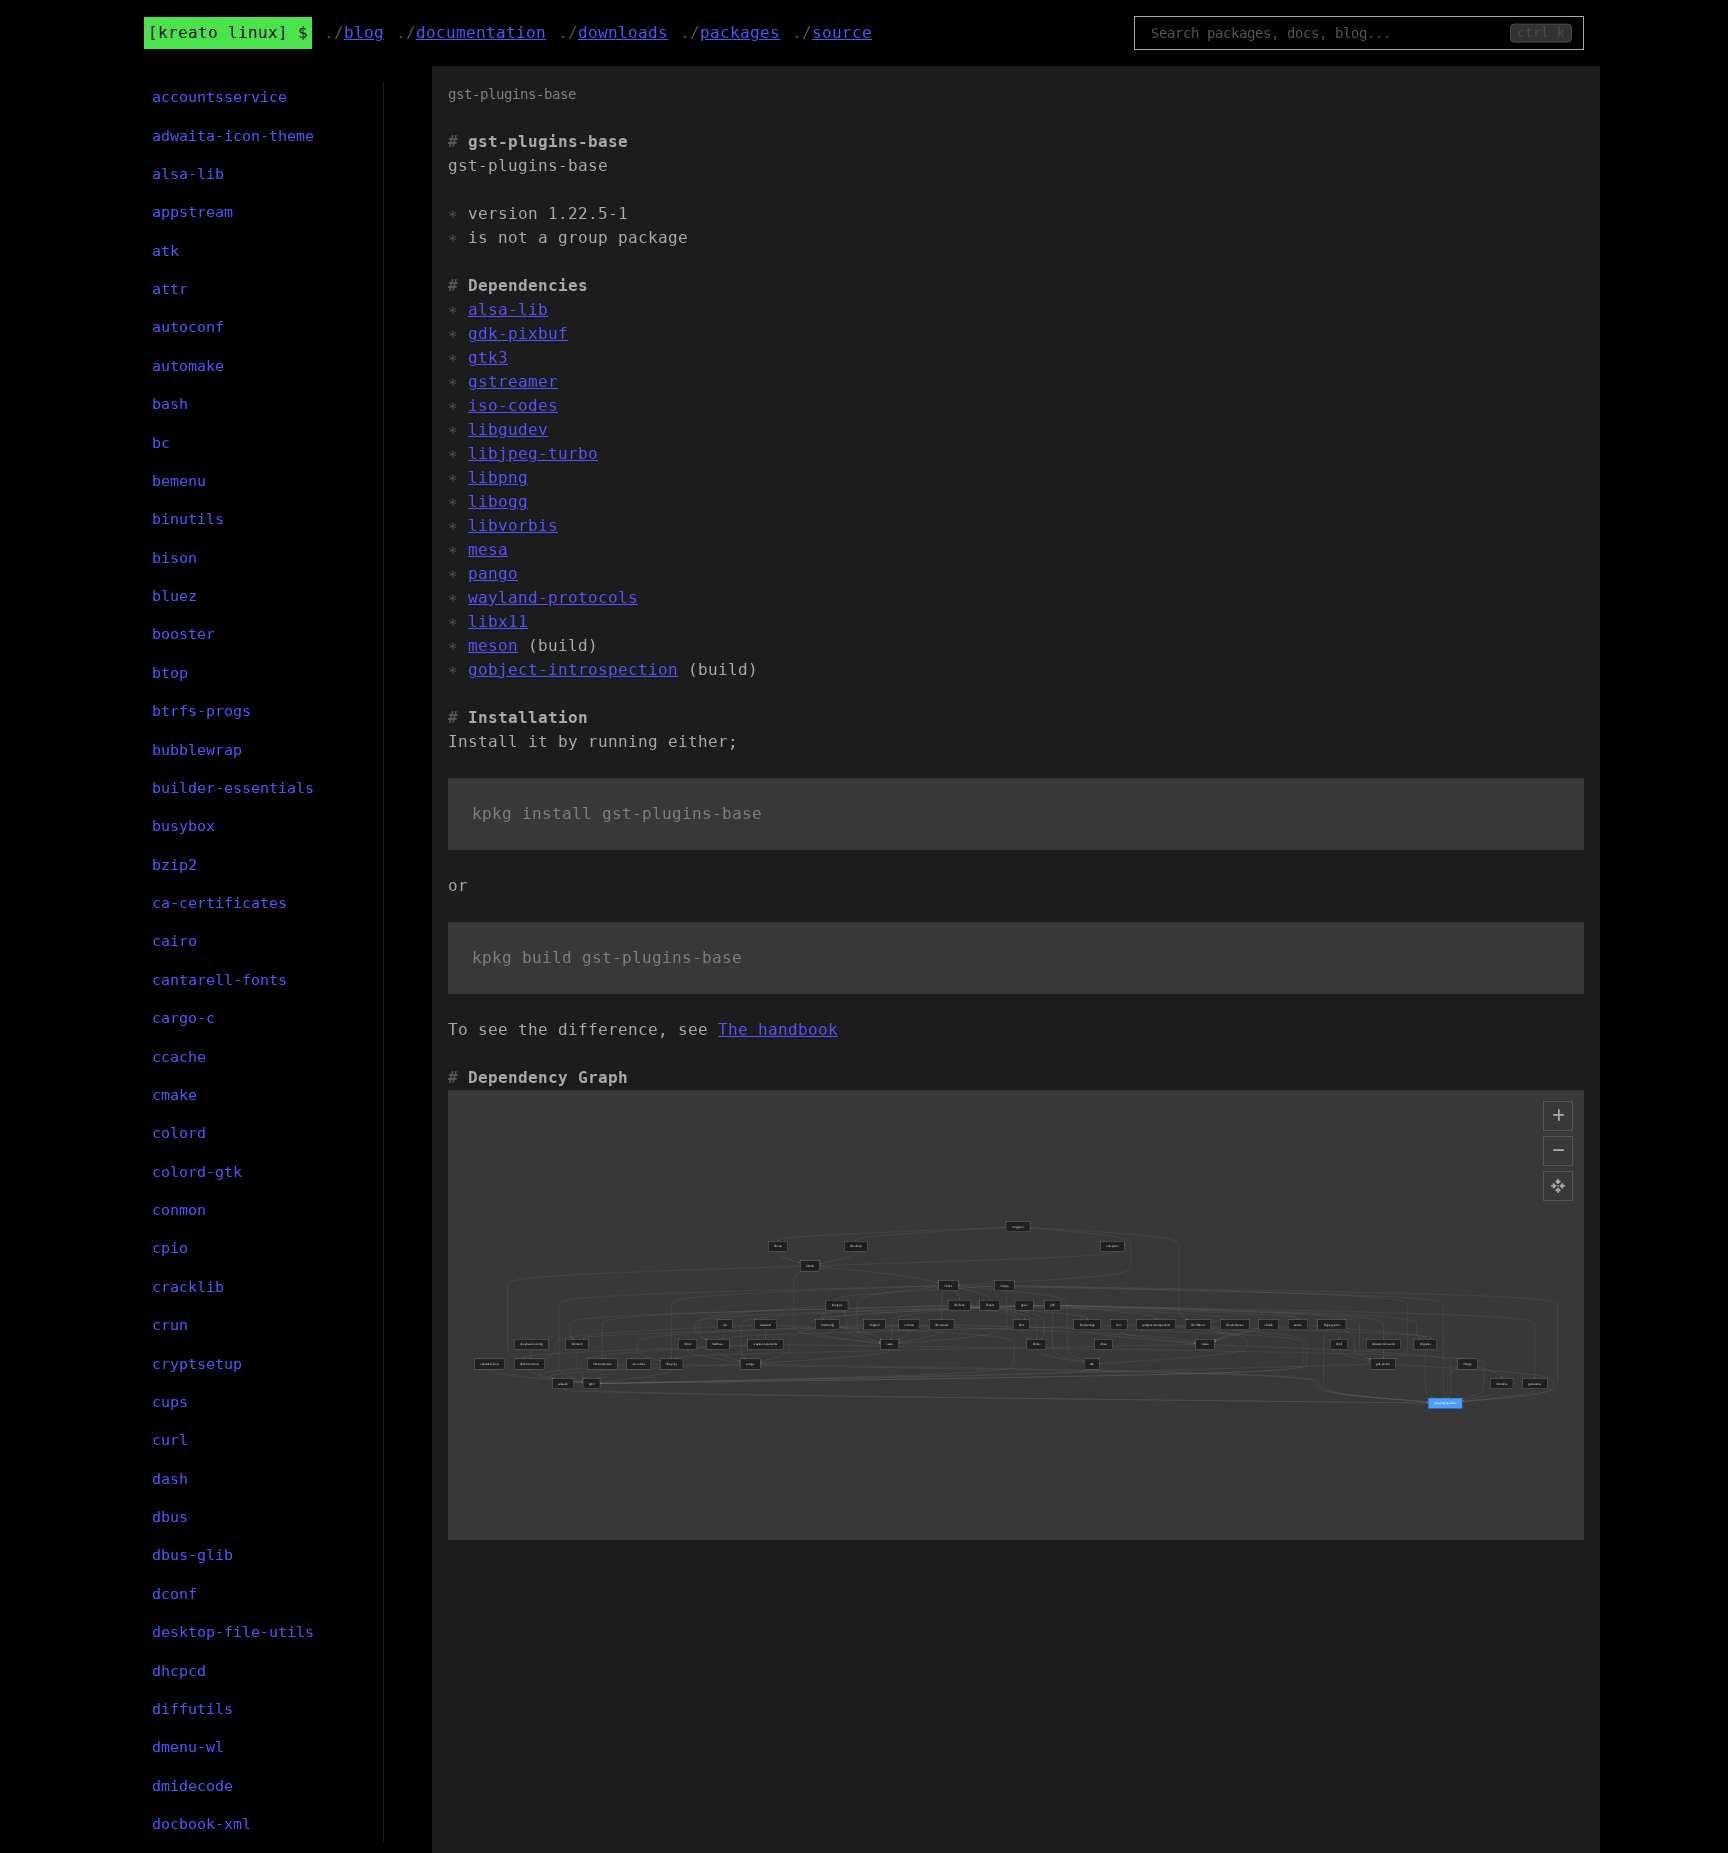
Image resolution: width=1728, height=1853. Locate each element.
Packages (740, 32)
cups (170, 1402)
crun (170, 1325)
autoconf (188, 327)
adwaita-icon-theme (233, 136)
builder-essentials (233, 788)
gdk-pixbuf (518, 333)
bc (161, 443)
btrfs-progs (201, 711)
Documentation (481, 32)
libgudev (508, 429)
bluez (174, 596)
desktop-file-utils (233, 1632)
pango (493, 573)
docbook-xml (201, 1824)
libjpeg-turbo (533, 453)
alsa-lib (508, 309)
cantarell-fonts (219, 980)
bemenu (179, 481)
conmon (179, 1210)
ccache (179, 1057)
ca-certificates (219, 903)
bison (174, 558)
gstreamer (513, 381)
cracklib (188, 1287)
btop (170, 673)
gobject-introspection (573, 669)
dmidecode (192, 1786)
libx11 (498, 621)
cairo (174, 941)
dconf (174, 1594)
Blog (364, 32)
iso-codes (513, 405)
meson (493, 645)
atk (165, 251)
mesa (488, 549)
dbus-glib (192, 1555)
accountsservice (219, 97)
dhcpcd (179, 1671)
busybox (183, 826)
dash (170, 1479)
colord (179, 1133)
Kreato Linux (218, 32)
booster (183, 634)
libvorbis (513, 525)
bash (170, 404)
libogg (498, 501)
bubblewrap (197, 750)
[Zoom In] (1558, 1116)
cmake (174, 1095)
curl (170, 1440)
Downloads (623, 32)
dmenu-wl (188, 1747)
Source (842, 32)
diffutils (192, 1709)
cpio (170, 1248)
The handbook (778, 1029)
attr (170, 289)
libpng (498, 477)
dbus (170, 1517)
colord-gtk (197, 1172)
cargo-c (183, 1018)
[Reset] (1558, 1186)
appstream (192, 212)
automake (188, 366)
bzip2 (174, 865)
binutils (188, 519)
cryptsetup (197, 1364)
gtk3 (488, 357)
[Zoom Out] (1558, 1151)
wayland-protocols (553, 597)
